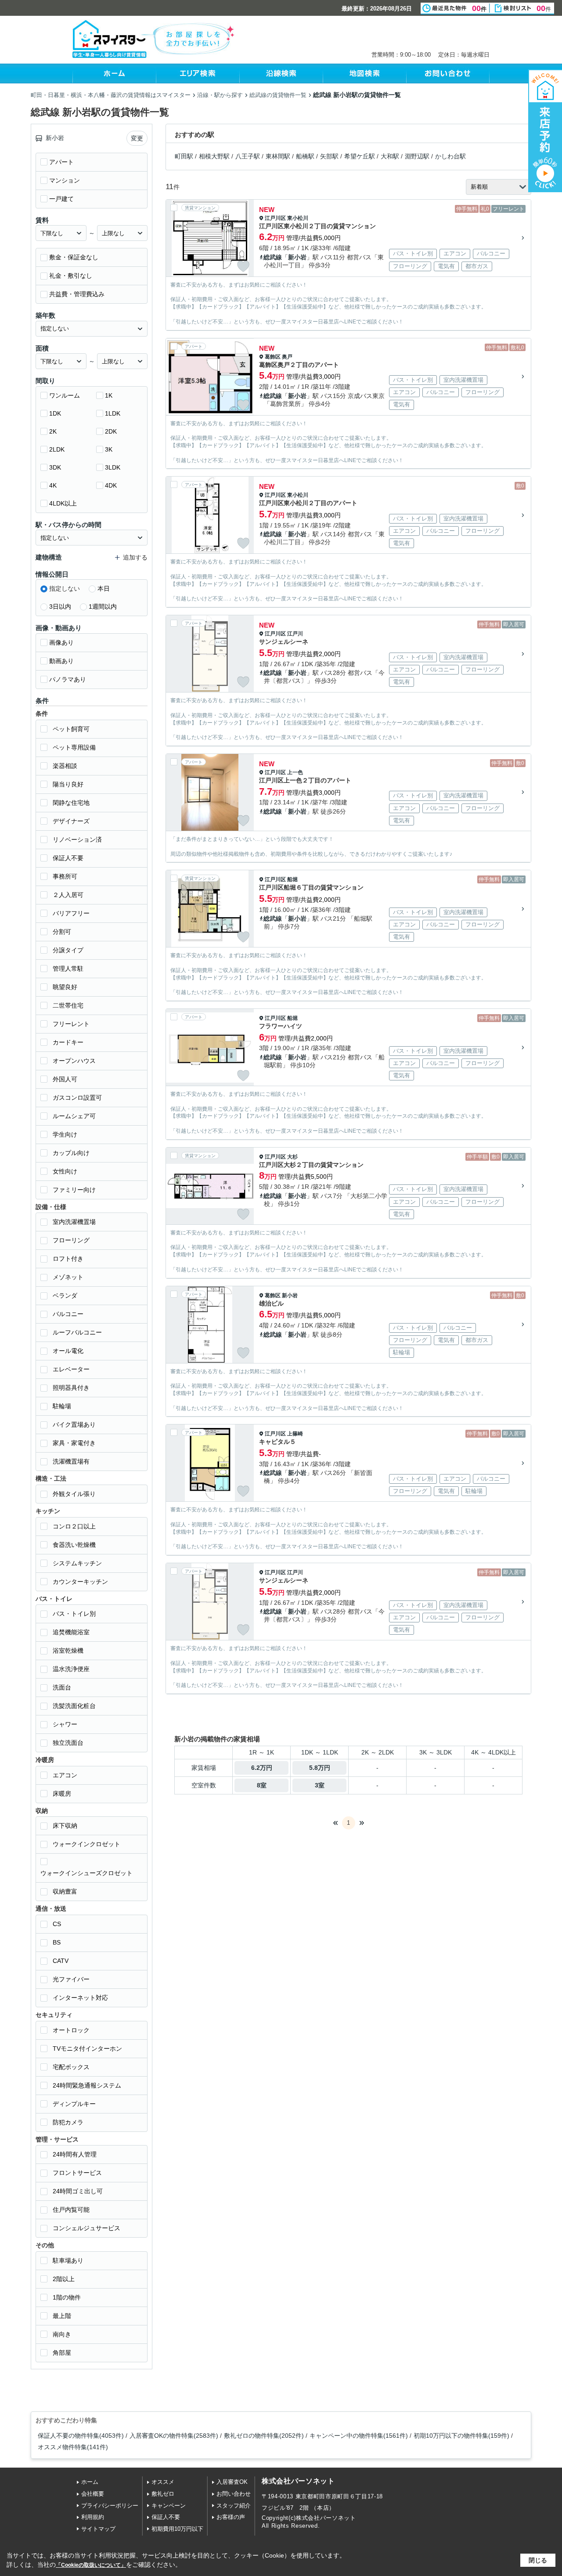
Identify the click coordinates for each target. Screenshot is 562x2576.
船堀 (292, 879)
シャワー (65, 1724)
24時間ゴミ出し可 (78, 2191)
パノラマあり (68, 679)
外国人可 (65, 1079)
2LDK (57, 449)
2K (53, 431)
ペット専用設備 (74, 747)
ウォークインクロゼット (86, 1844)
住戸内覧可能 (71, 2210)
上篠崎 (295, 1434)
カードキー (68, 1042)
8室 (262, 1785)
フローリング (71, 1240)
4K (53, 485)
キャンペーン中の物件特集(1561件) (359, 2436)
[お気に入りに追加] (243, 266)
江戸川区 (275, 218)
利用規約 (93, 2517)
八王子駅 (248, 156)
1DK (55, 413)
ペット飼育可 (71, 729)
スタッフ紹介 (234, 2506)
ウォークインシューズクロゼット (86, 1873)
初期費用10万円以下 (177, 2529)
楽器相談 (65, 766)
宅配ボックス (71, 2067)
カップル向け (71, 1153)
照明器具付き (71, 1388)
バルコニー (68, 1314)
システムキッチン (77, 1563)
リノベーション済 (77, 840)
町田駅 (184, 156)
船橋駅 (305, 156)
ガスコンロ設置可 (77, 1098)
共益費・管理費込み (77, 294)
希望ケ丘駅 (360, 156)
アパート (61, 162)
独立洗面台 (68, 1743)
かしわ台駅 (450, 156)
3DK (55, 467)
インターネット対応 (80, 1998)
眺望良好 (65, 987)
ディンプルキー (74, 2104)
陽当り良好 (68, 784)
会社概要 (93, 2494)
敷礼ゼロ (163, 2494)
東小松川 (298, 218)
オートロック (71, 2030)
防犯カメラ (68, 2122)
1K (109, 395)
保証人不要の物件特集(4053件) (81, 2436)
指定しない (65, 588)
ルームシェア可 (74, 1116)
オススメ (163, 2482)
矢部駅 (329, 156)
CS (57, 1924)
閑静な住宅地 (71, 803)
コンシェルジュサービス (86, 2228)
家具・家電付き (74, 1443)
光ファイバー (71, 1979)
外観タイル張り (74, 1494)
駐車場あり (68, 2260)
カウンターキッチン (80, 1582)
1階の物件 (67, 2297)
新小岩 (297, 257)
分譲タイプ (68, 950)
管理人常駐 (68, 969)
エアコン (65, 1775)
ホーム (90, 2482)
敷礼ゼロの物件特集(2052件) (264, 2436)
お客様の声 (231, 2517)
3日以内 (60, 606)
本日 (104, 588)
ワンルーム (65, 395)
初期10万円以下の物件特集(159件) (461, 2436)
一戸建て (61, 199)
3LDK (113, 467)
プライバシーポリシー (110, 2506)
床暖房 (62, 1794)
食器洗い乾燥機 (74, 1545)
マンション (65, 180)
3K (109, 449)
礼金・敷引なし (71, 276)
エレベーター (71, 1369)
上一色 (295, 772)
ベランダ (65, 1295)
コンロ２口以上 (74, 1526)
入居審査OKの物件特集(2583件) (174, 2436)
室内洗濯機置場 (74, 1222)
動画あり (61, 661)
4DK (111, 485)
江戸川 (295, 634)
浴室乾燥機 (68, 1650)
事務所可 (65, 876)
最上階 (62, 2316)
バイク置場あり (74, 1424)
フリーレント (71, 1024)
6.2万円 (262, 1768)
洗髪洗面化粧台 (74, 1706)
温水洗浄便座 (71, 1669)
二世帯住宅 (68, 1005)
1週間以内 (103, 606)
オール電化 (68, 1351)
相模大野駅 (214, 156)
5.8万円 (320, 1768)
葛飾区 (273, 357)
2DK (111, 431)
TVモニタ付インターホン (87, 2049)
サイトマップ (98, 2529)
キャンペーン (169, 2506)
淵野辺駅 (417, 156)
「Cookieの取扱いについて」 (91, 2565)
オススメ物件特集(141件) (73, 2447)
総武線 (273, 257)
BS (57, 1942)
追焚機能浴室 (71, 1632)
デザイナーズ (71, 821)
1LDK (113, 413)
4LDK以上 (63, 503)
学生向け (65, 1134)
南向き (62, 2334)
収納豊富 (65, 1891)
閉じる (538, 2560)
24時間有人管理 (75, 2154)
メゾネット (68, 1277)
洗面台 (62, 1687)
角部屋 (62, 2353)
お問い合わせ (234, 2494)
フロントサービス (77, 2173)
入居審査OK (232, 2482)
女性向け (65, 1171)
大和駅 (390, 156)
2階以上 (64, 2279)
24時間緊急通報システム (87, 2085)
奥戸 (287, 357)
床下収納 (65, 1826)
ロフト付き (68, 1259)
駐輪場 (62, 1406)
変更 (137, 138)
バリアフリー (71, 913)
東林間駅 (278, 156)
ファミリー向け (74, 1190)
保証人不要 (68, 858)
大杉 (292, 1157)
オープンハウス (74, 1061)
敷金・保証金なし (74, 257)
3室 (320, 1785)
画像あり (61, 642)
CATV (61, 1961)
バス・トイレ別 (74, 1614)
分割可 (62, 932)
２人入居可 (68, 895)
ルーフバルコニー (77, 1332)
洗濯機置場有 (71, 1461)
